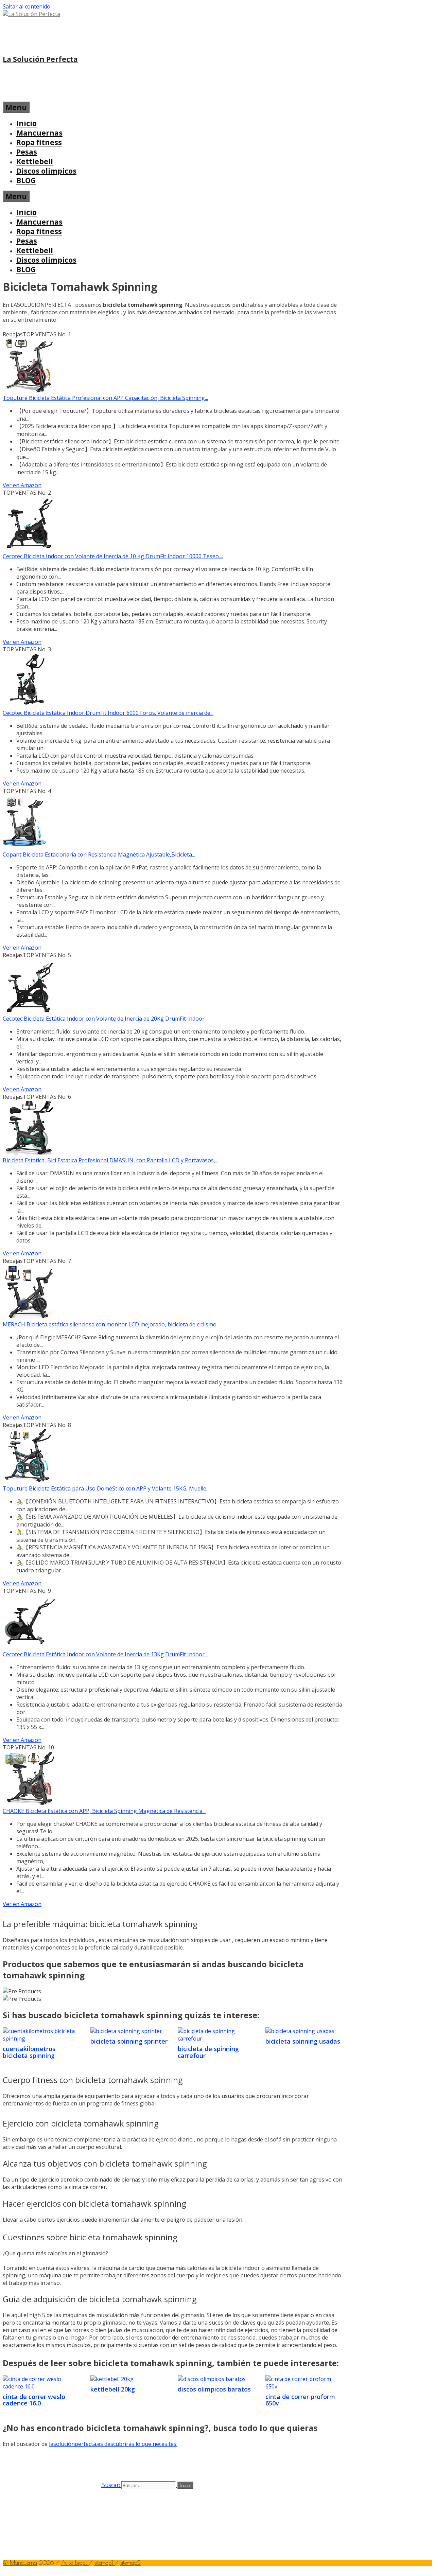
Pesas (27, 152)
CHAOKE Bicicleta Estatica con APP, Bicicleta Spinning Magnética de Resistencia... (104, 1811)
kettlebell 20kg (113, 2389)
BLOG (26, 180)
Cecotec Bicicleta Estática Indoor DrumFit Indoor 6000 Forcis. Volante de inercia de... (108, 713)
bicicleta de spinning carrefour (208, 2052)
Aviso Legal (75, 2563)
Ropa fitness (39, 142)
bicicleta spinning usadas (303, 2041)
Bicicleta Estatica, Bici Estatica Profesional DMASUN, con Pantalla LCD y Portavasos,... (110, 1160)
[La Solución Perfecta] (31, 14)
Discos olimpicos (46, 171)
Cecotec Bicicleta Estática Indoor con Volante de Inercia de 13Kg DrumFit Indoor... (105, 1654)
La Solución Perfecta (40, 59)
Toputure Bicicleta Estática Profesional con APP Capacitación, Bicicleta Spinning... (105, 398)
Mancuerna (23, 2563)
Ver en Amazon (22, 485)
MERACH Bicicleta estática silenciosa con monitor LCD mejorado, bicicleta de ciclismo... (111, 1324)
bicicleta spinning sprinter (129, 2041)
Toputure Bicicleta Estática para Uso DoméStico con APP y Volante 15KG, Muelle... (106, 1488)
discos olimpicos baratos (214, 2389)
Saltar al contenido (27, 6)
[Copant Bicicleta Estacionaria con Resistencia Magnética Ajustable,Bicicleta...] (24, 847)
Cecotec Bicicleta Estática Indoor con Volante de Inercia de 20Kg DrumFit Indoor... (105, 1019)
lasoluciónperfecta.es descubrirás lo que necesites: (113, 2444)
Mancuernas (39, 133)
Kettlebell (35, 161)
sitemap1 (105, 2563)
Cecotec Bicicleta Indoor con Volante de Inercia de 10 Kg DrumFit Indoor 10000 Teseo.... (113, 556)
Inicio (27, 123)
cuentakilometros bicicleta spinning (29, 2052)
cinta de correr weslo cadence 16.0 (34, 2400)
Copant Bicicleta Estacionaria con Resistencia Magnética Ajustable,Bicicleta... (99, 854)
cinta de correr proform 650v (300, 2400)
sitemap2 (130, 2563)
